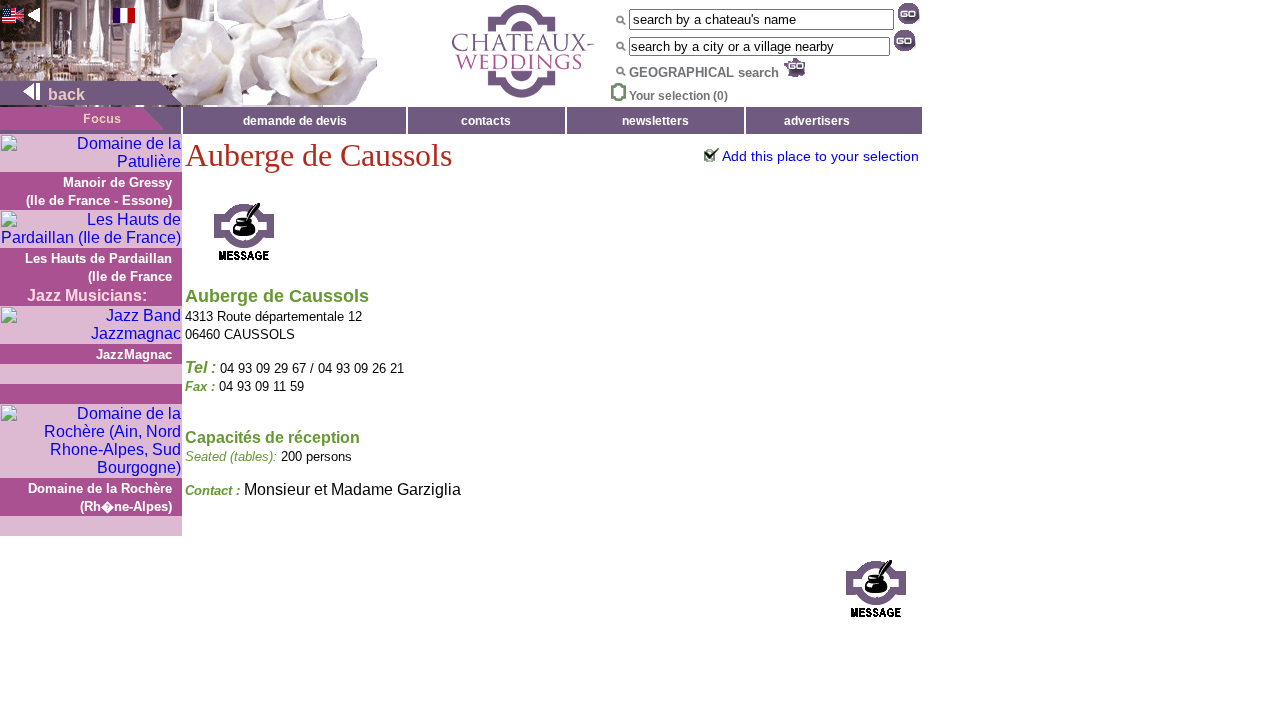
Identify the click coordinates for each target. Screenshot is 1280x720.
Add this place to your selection (820, 156)
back (64, 94)
